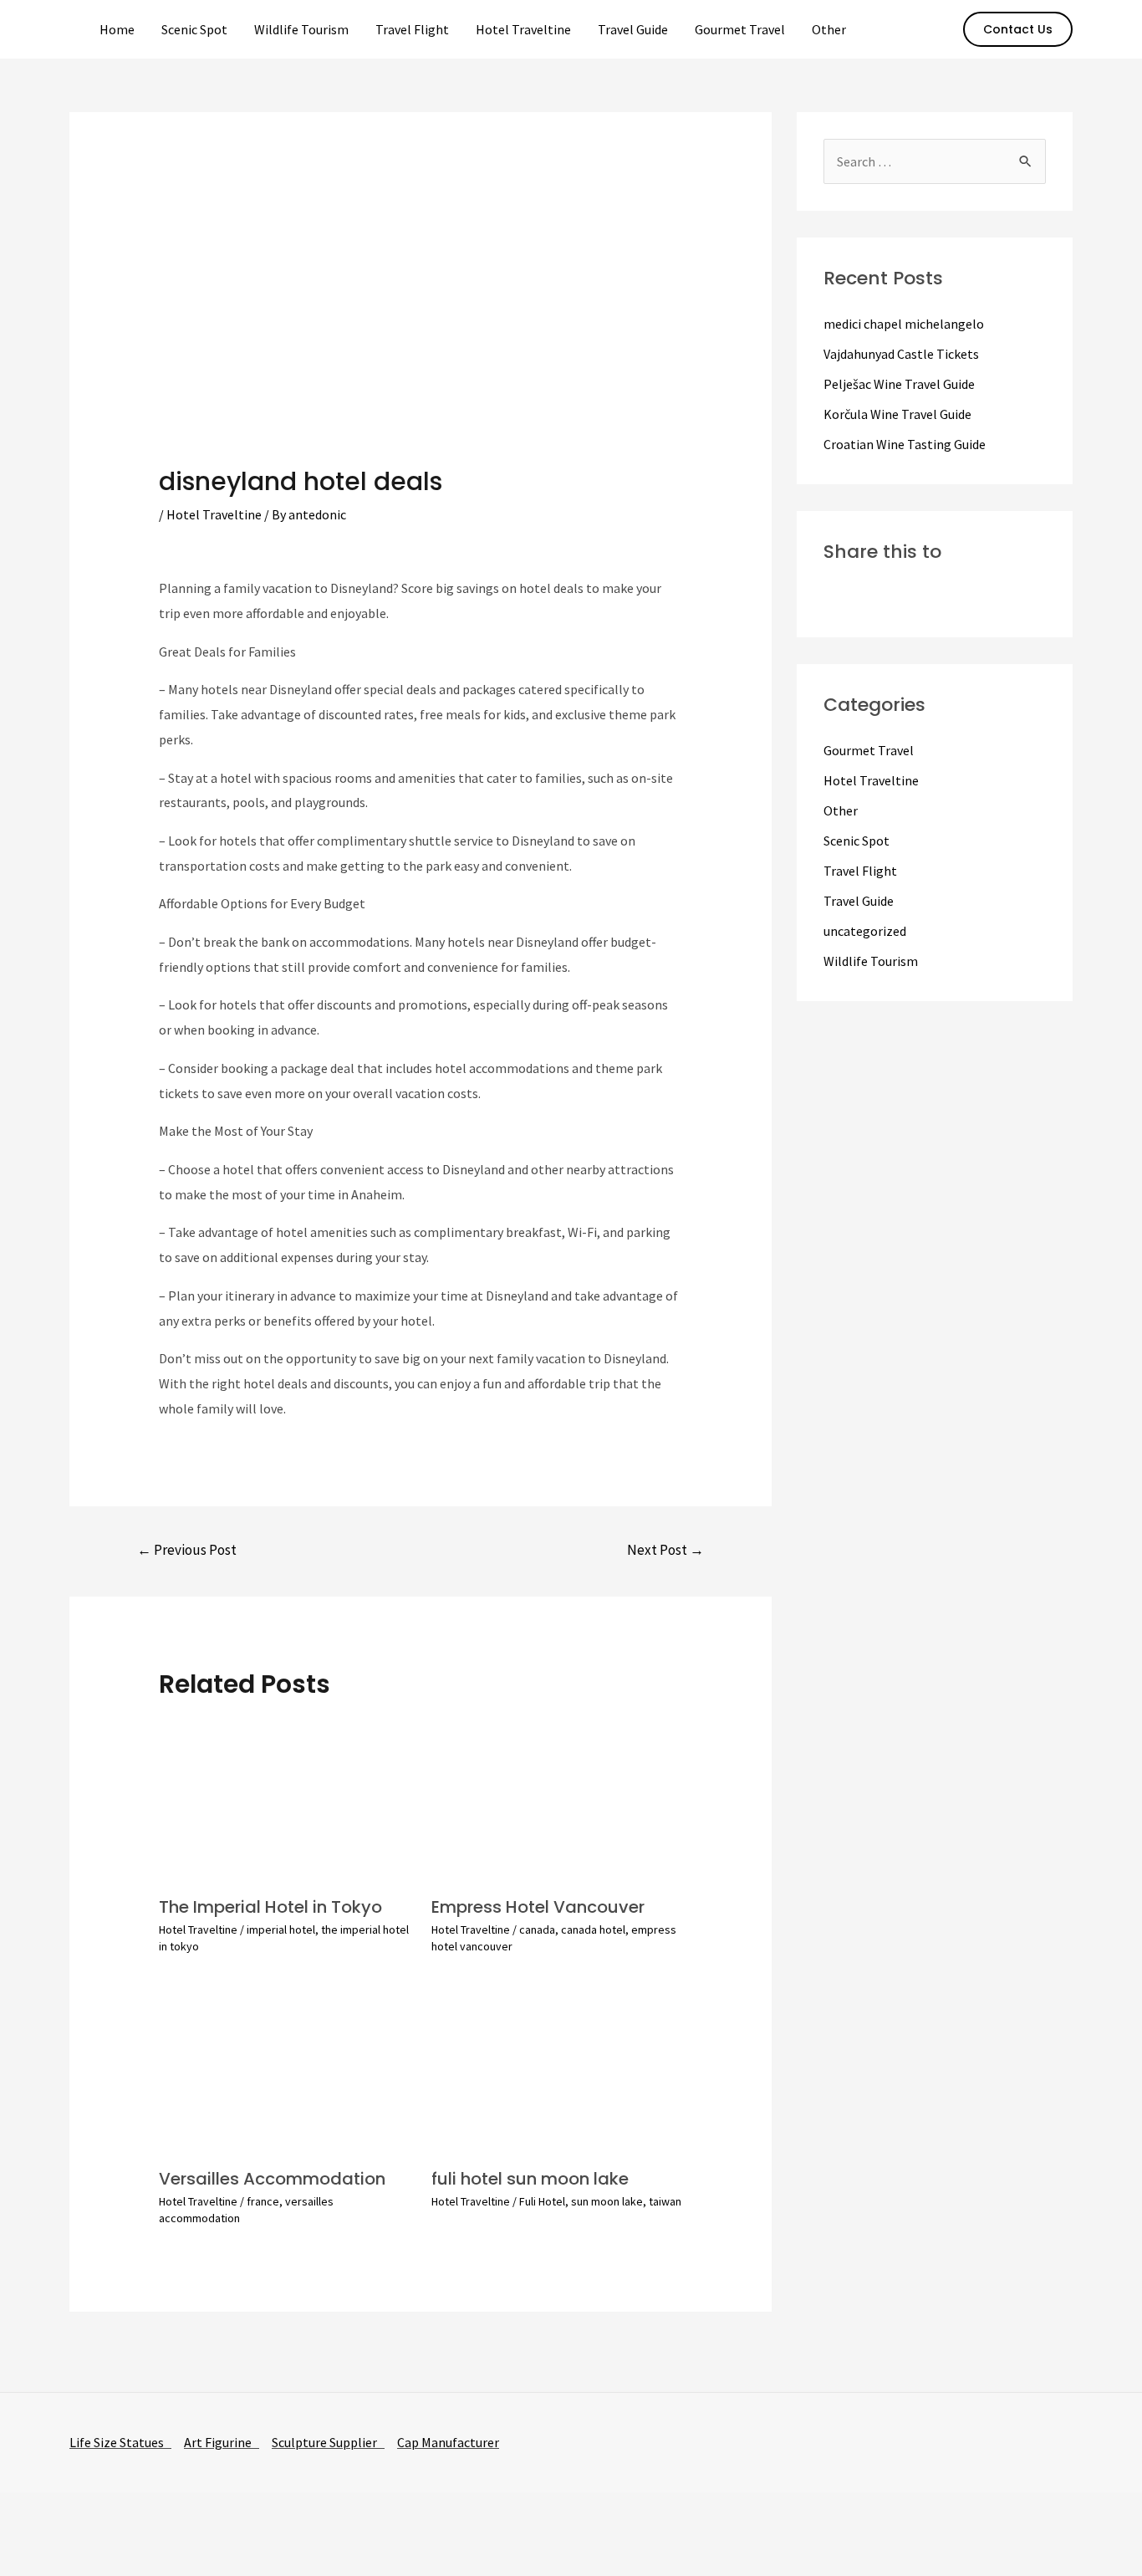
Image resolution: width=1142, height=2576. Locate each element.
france (263, 2201)
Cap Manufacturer (448, 2442)
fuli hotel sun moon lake (530, 2179)
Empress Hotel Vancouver (538, 1907)
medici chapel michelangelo (904, 324)
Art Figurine (222, 2442)
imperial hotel (281, 1929)
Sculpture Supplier (328, 2442)
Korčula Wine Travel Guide (897, 414)
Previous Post (187, 1550)
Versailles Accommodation (272, 2179)
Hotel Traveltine (523, 29)
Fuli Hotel (542, 2201)
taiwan (665, 2201)
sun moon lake (607, 2201)
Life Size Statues (120, 2442)
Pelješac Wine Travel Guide (899, 384)
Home (117, 29)
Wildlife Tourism (301, 29)
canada (537, 1929)
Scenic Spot (194, 29)
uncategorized (865, 931)
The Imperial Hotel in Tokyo (270, 1907)
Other (829, 29)
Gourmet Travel (740, 29)
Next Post (665, 1550)
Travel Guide (633, 29)
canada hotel (593, 1929)
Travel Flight (412, 29)
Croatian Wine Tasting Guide (905, 444)
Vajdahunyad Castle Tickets (901, 354)
